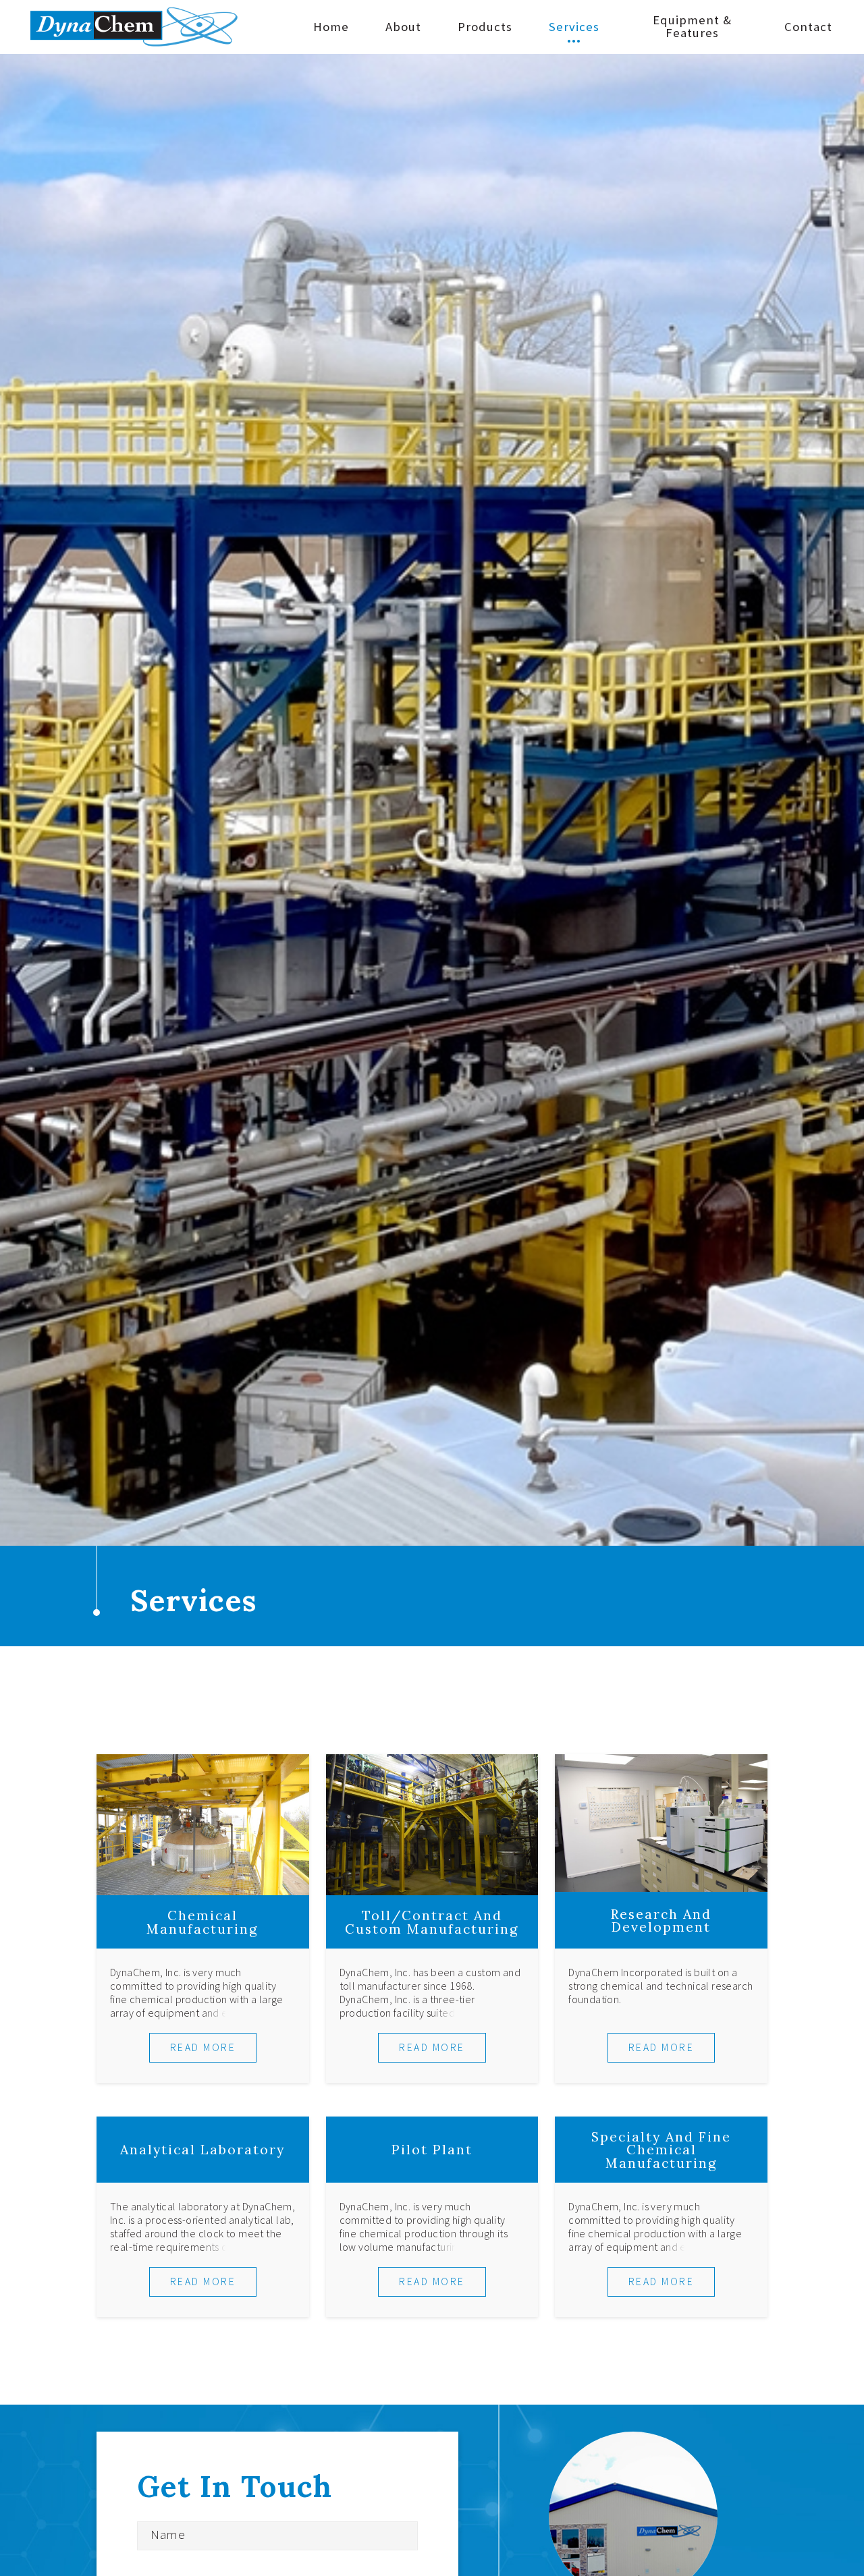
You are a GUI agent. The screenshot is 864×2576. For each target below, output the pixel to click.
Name (168, 2535)
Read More (203, 2047)
